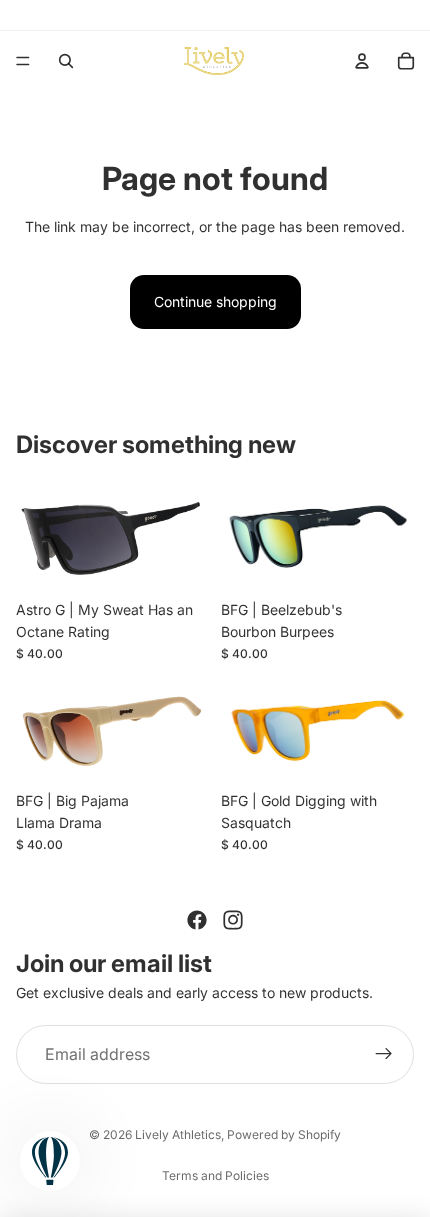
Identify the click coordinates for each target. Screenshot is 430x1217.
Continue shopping (215, 301)
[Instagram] (233, 920)
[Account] (362, 61)
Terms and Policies (215, 1175)
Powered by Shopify (284, 1134)
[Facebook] (197, 920)
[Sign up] (384, 1055)
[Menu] (23, 61)
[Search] (66, 61)
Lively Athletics (178, 1134)
